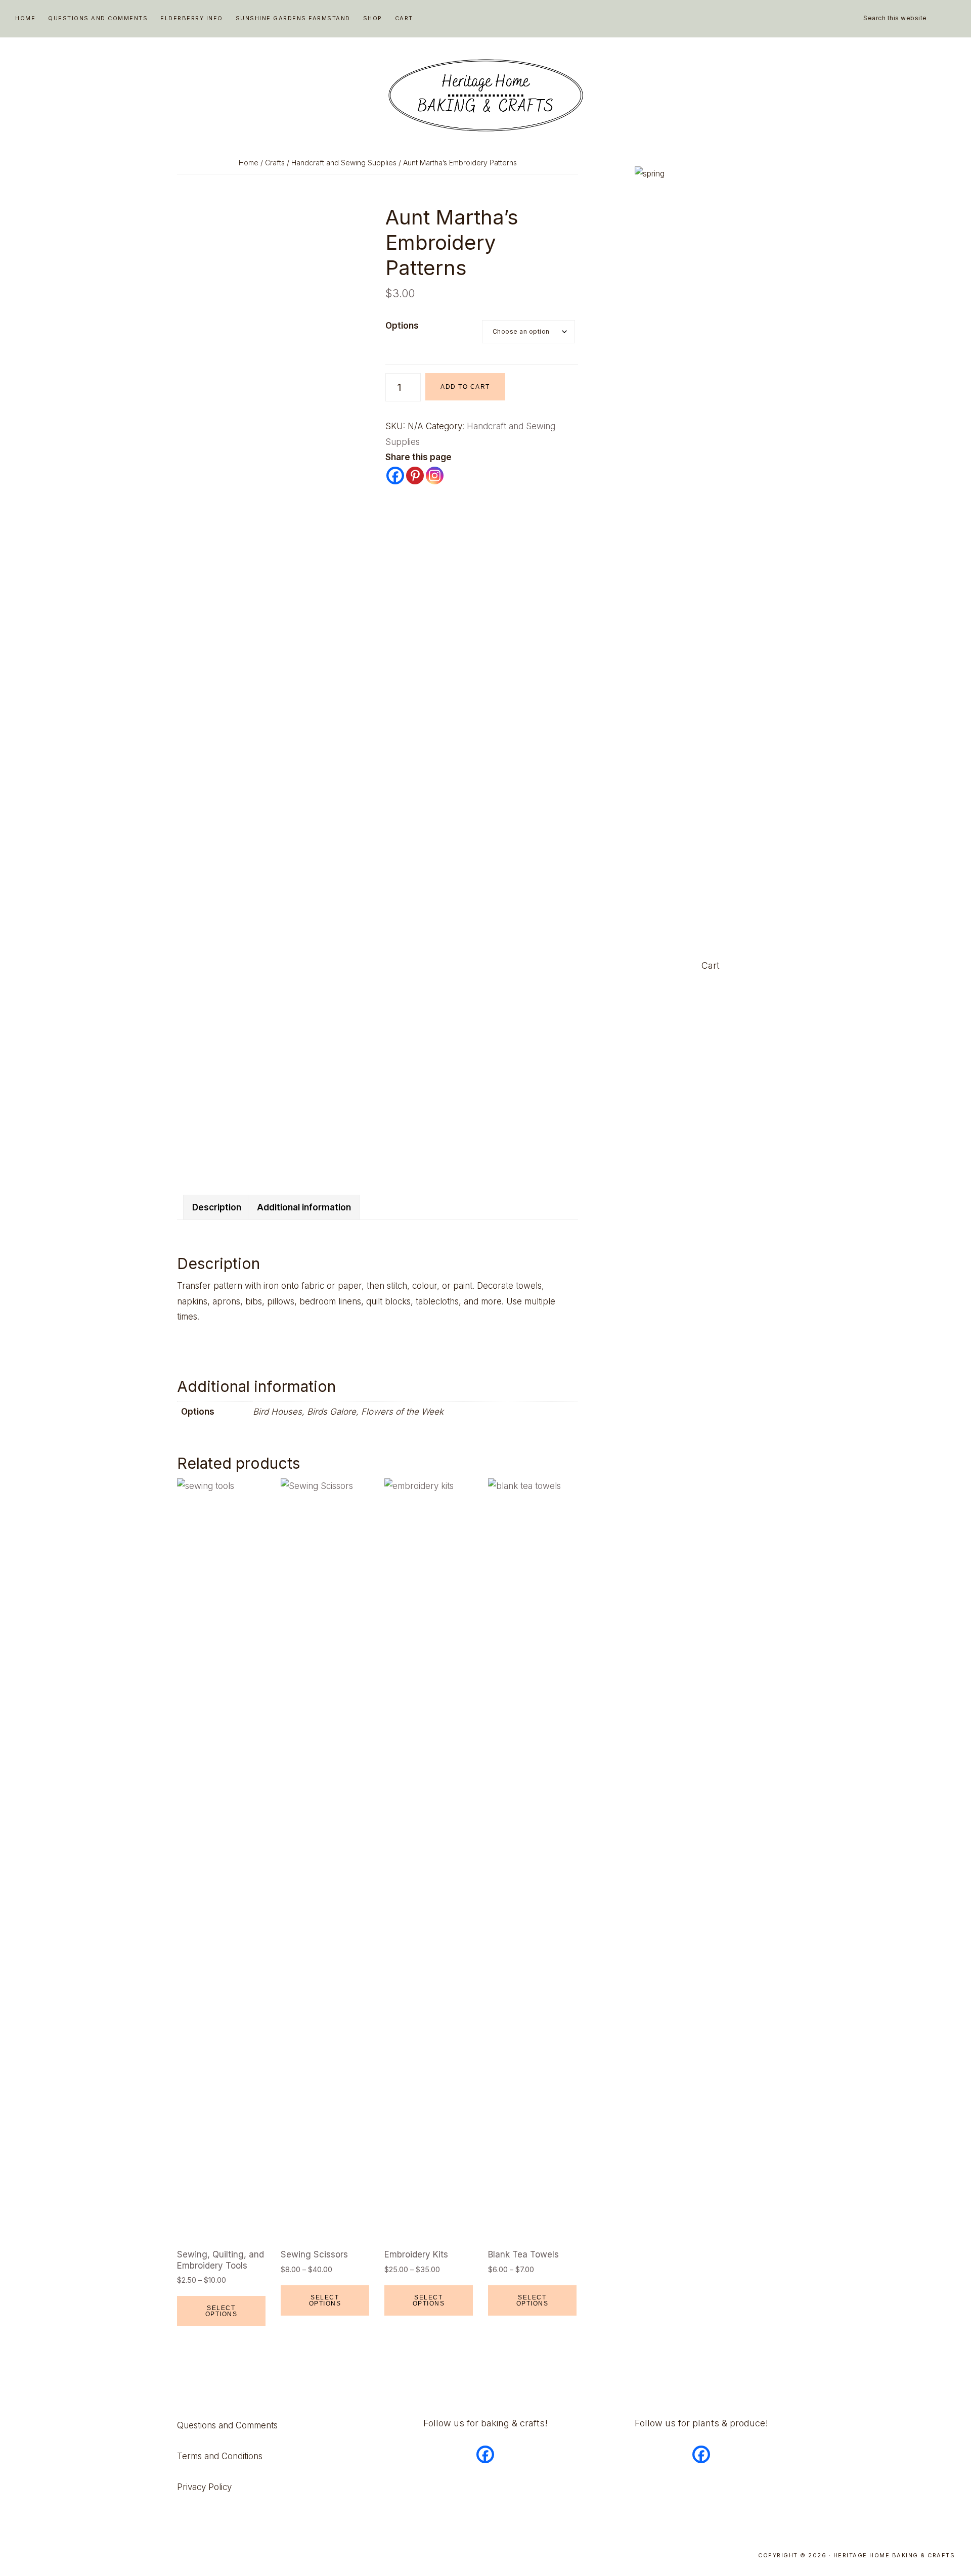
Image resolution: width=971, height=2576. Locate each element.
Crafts (275, 163)
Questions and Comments (227, 2425)
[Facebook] (395, 476)
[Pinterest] (415, 476)
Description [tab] (217, 1207)
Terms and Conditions (220, 2456)
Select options (222, 2311)
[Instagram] (435, 476)
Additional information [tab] (304, 1207)
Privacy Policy (204, 2487)
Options (402, 326)
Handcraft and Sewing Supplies (344, 163)
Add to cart (465, 387)
